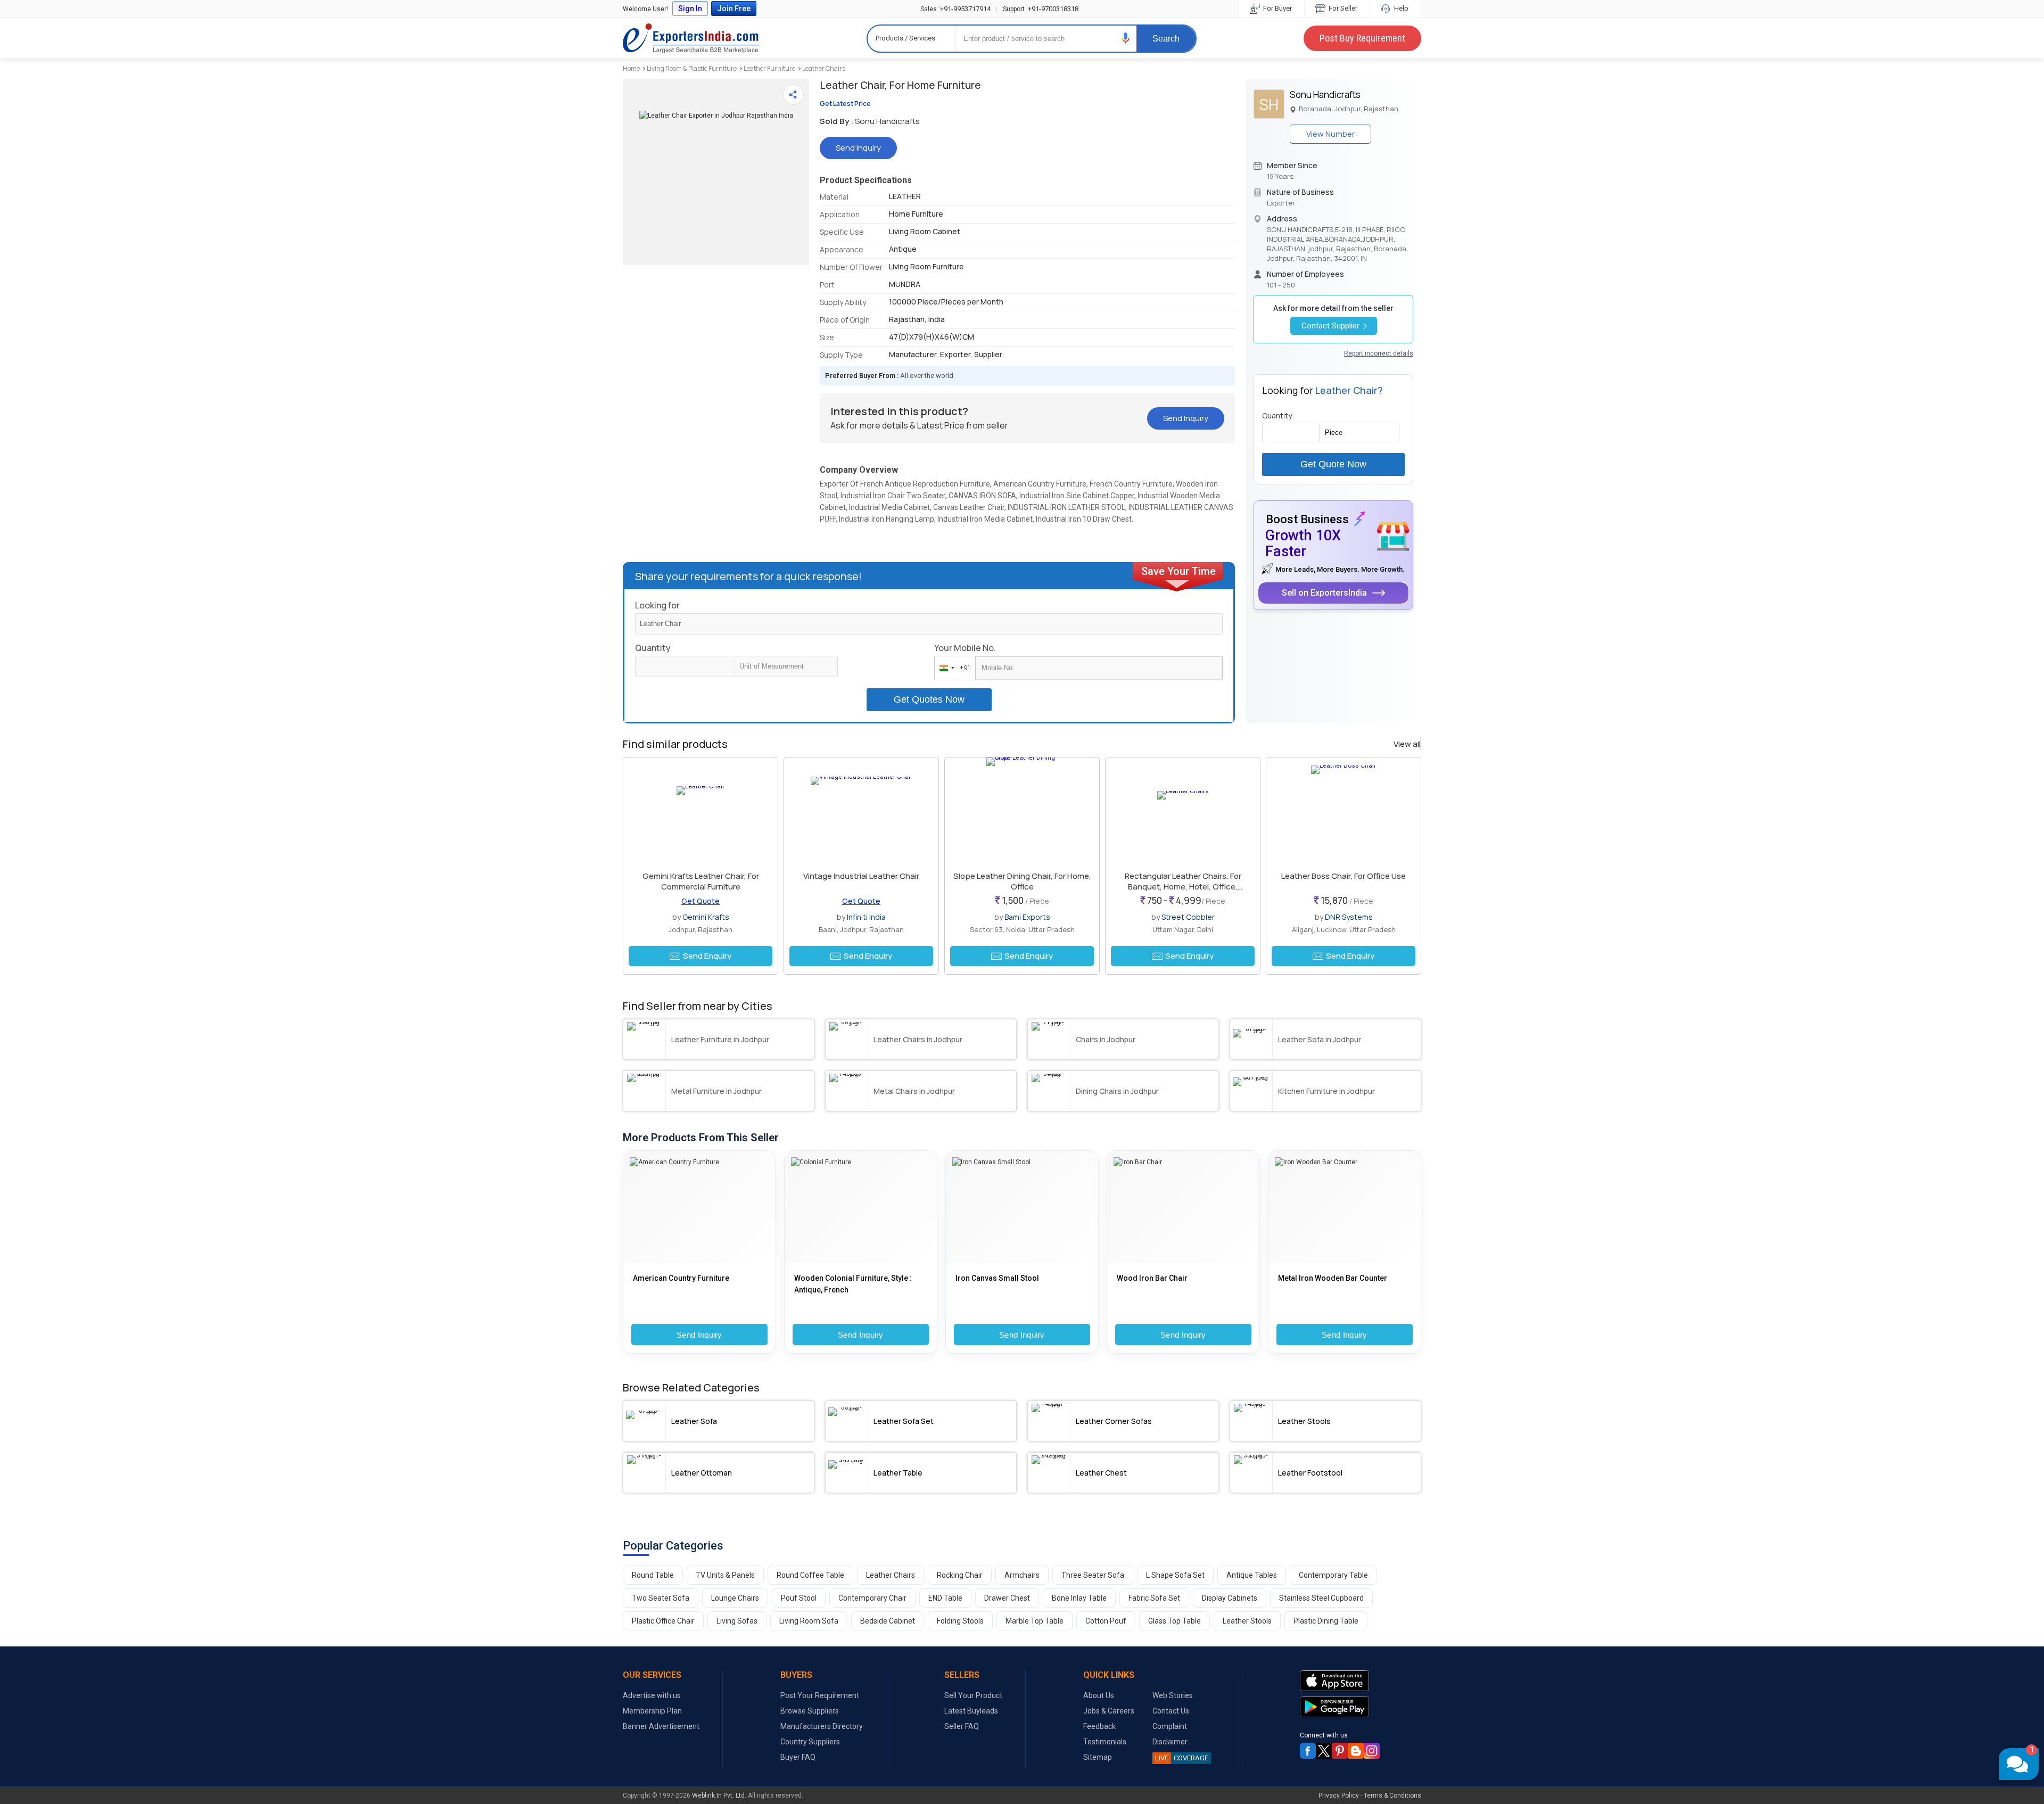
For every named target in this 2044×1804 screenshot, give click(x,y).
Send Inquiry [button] (858, 148)
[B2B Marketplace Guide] (1356, 1751)
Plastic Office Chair (663, 1621)
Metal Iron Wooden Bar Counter (1333, 1278)
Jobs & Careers (1109, 1711)
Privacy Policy (1339, 1795)
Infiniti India (866, 917)
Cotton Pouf (1106, 1621)
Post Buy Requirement (1362, 38)
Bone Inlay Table (1079, 1598)
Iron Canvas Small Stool (997, 1278)
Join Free (734, 9)
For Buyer (1277, 8)
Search (1166, 39)
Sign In (690, 9)
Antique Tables (1252, 1575)
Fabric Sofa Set (1154, 1598)
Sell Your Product (973, 1695)
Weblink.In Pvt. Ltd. (719, 1795)
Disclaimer (1170, 1742)
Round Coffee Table (810, 1575)
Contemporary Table (1333, 1575)
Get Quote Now (1333, 464)
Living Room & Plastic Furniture (692, 68)
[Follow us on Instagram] (1372, 1751)
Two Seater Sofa (661, 1598)
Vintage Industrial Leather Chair (861, 876)
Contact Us (1171, 1711)
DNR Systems (1349, 917)
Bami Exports (1027, 917)
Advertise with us (652, 1695)
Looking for (657, 605)
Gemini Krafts (706, 917)
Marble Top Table (1035, 1621)
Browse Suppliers (810, 1711)
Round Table (653, 1575)
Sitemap (1098, 1757)
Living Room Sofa (809, 1621)
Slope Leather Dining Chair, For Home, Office (1022, 881)
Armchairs (1022, 1575)
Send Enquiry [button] (707, 956)
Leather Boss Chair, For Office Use (1344, 876)
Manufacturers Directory (822, 1726)
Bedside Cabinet (888, 1621)
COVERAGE (1182, 1758)
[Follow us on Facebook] (1308, 1751)
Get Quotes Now (929, 699)
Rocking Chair (960, 1575)
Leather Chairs (824, 68)
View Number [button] (1330, 134)
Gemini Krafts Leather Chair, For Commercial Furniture (701, 881)
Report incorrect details (1379, 353)
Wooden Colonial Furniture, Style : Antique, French (853, 1284)
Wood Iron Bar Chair (1152, 1278)
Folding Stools (960, 1621)
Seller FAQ (962, 1726)
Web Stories (1173, 1695)
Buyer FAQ (798, 1757)
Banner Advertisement (661, 1726)
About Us (1099, 1695)
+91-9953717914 (955, 9)
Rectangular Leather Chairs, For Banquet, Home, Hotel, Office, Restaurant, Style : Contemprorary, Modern (1183, 892)
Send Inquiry (699, 1335)
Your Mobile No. (965, 648)
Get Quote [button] (700, 901)
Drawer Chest (1007, 1598)
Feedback (1099, 1726)
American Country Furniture (681, 1278)
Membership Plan (652, 1711)
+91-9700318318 (1041, 9)
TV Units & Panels (725, 1575)
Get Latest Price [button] (845, 104)
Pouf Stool (799, 1598)
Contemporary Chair (872, 1598)
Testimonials (1105, 1742)
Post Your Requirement (820, 1695)
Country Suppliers (810, 1742)
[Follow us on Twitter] (1324, 1751)
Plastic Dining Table (1326, 1621)
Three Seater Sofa (1093, 1575)
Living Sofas (737, 1621)
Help (1400, 8)
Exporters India (691, 38)
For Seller (1342, 8)
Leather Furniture (769, 68)
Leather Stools (1247, 1621)
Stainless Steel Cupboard (1321, 1598)
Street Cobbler (1188, 917)
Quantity (653, 648)
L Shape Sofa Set (1175, 1575)
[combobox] (953, 668)
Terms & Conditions (1392, 1795)
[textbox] (786, 666)
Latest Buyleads (971, 1711)
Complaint (1170, 1726)
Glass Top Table (1175, 1621)
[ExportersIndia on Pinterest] (1340, 1751)
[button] (1126, 38)
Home (631, 68)
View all (1407, 744)
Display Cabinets (1230, 1598)
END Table (945, 1598)
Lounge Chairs (735, 1598)
